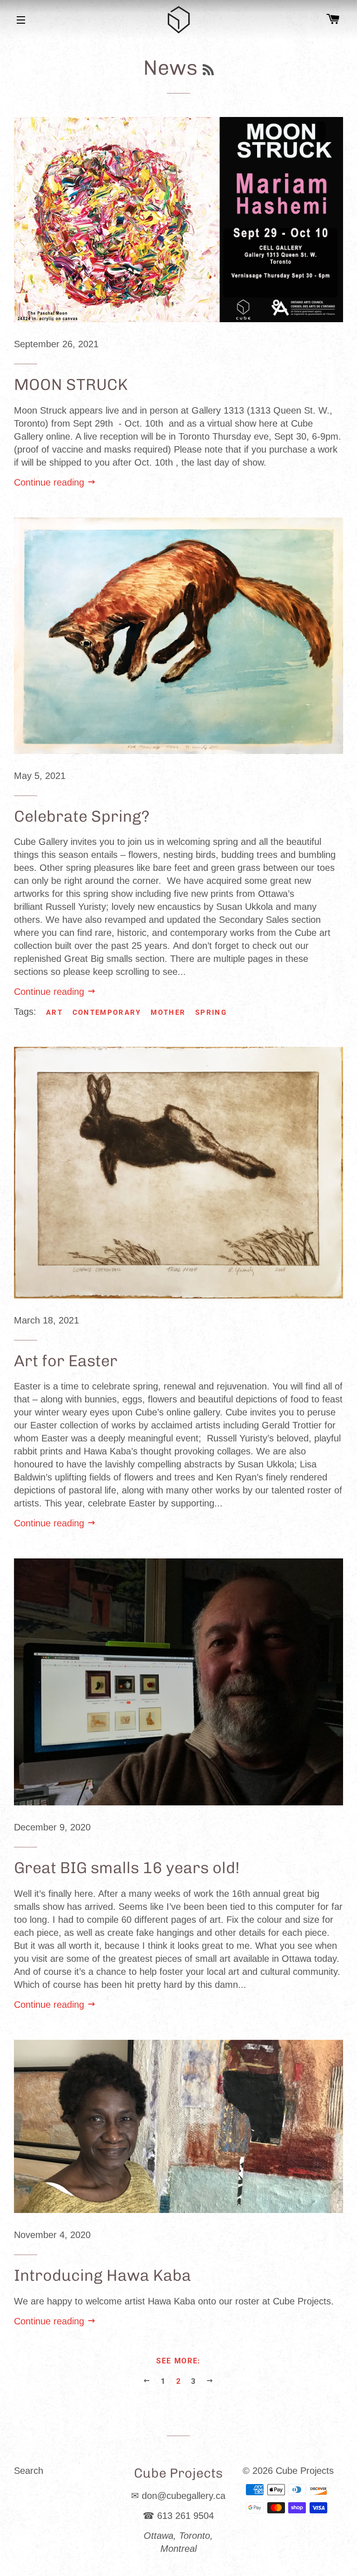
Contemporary (107, 1012)
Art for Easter (66, 1361)
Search (29, 2471)
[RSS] (208, 71)
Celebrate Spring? (82, 816)
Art (54, 1012)
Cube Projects (305, 2471)
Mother (168, 1012)
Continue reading (50, 482)
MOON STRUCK (71, 385)
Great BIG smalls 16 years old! (127, 1868)
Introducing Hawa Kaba (102, 2275)
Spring (211, 1012)
